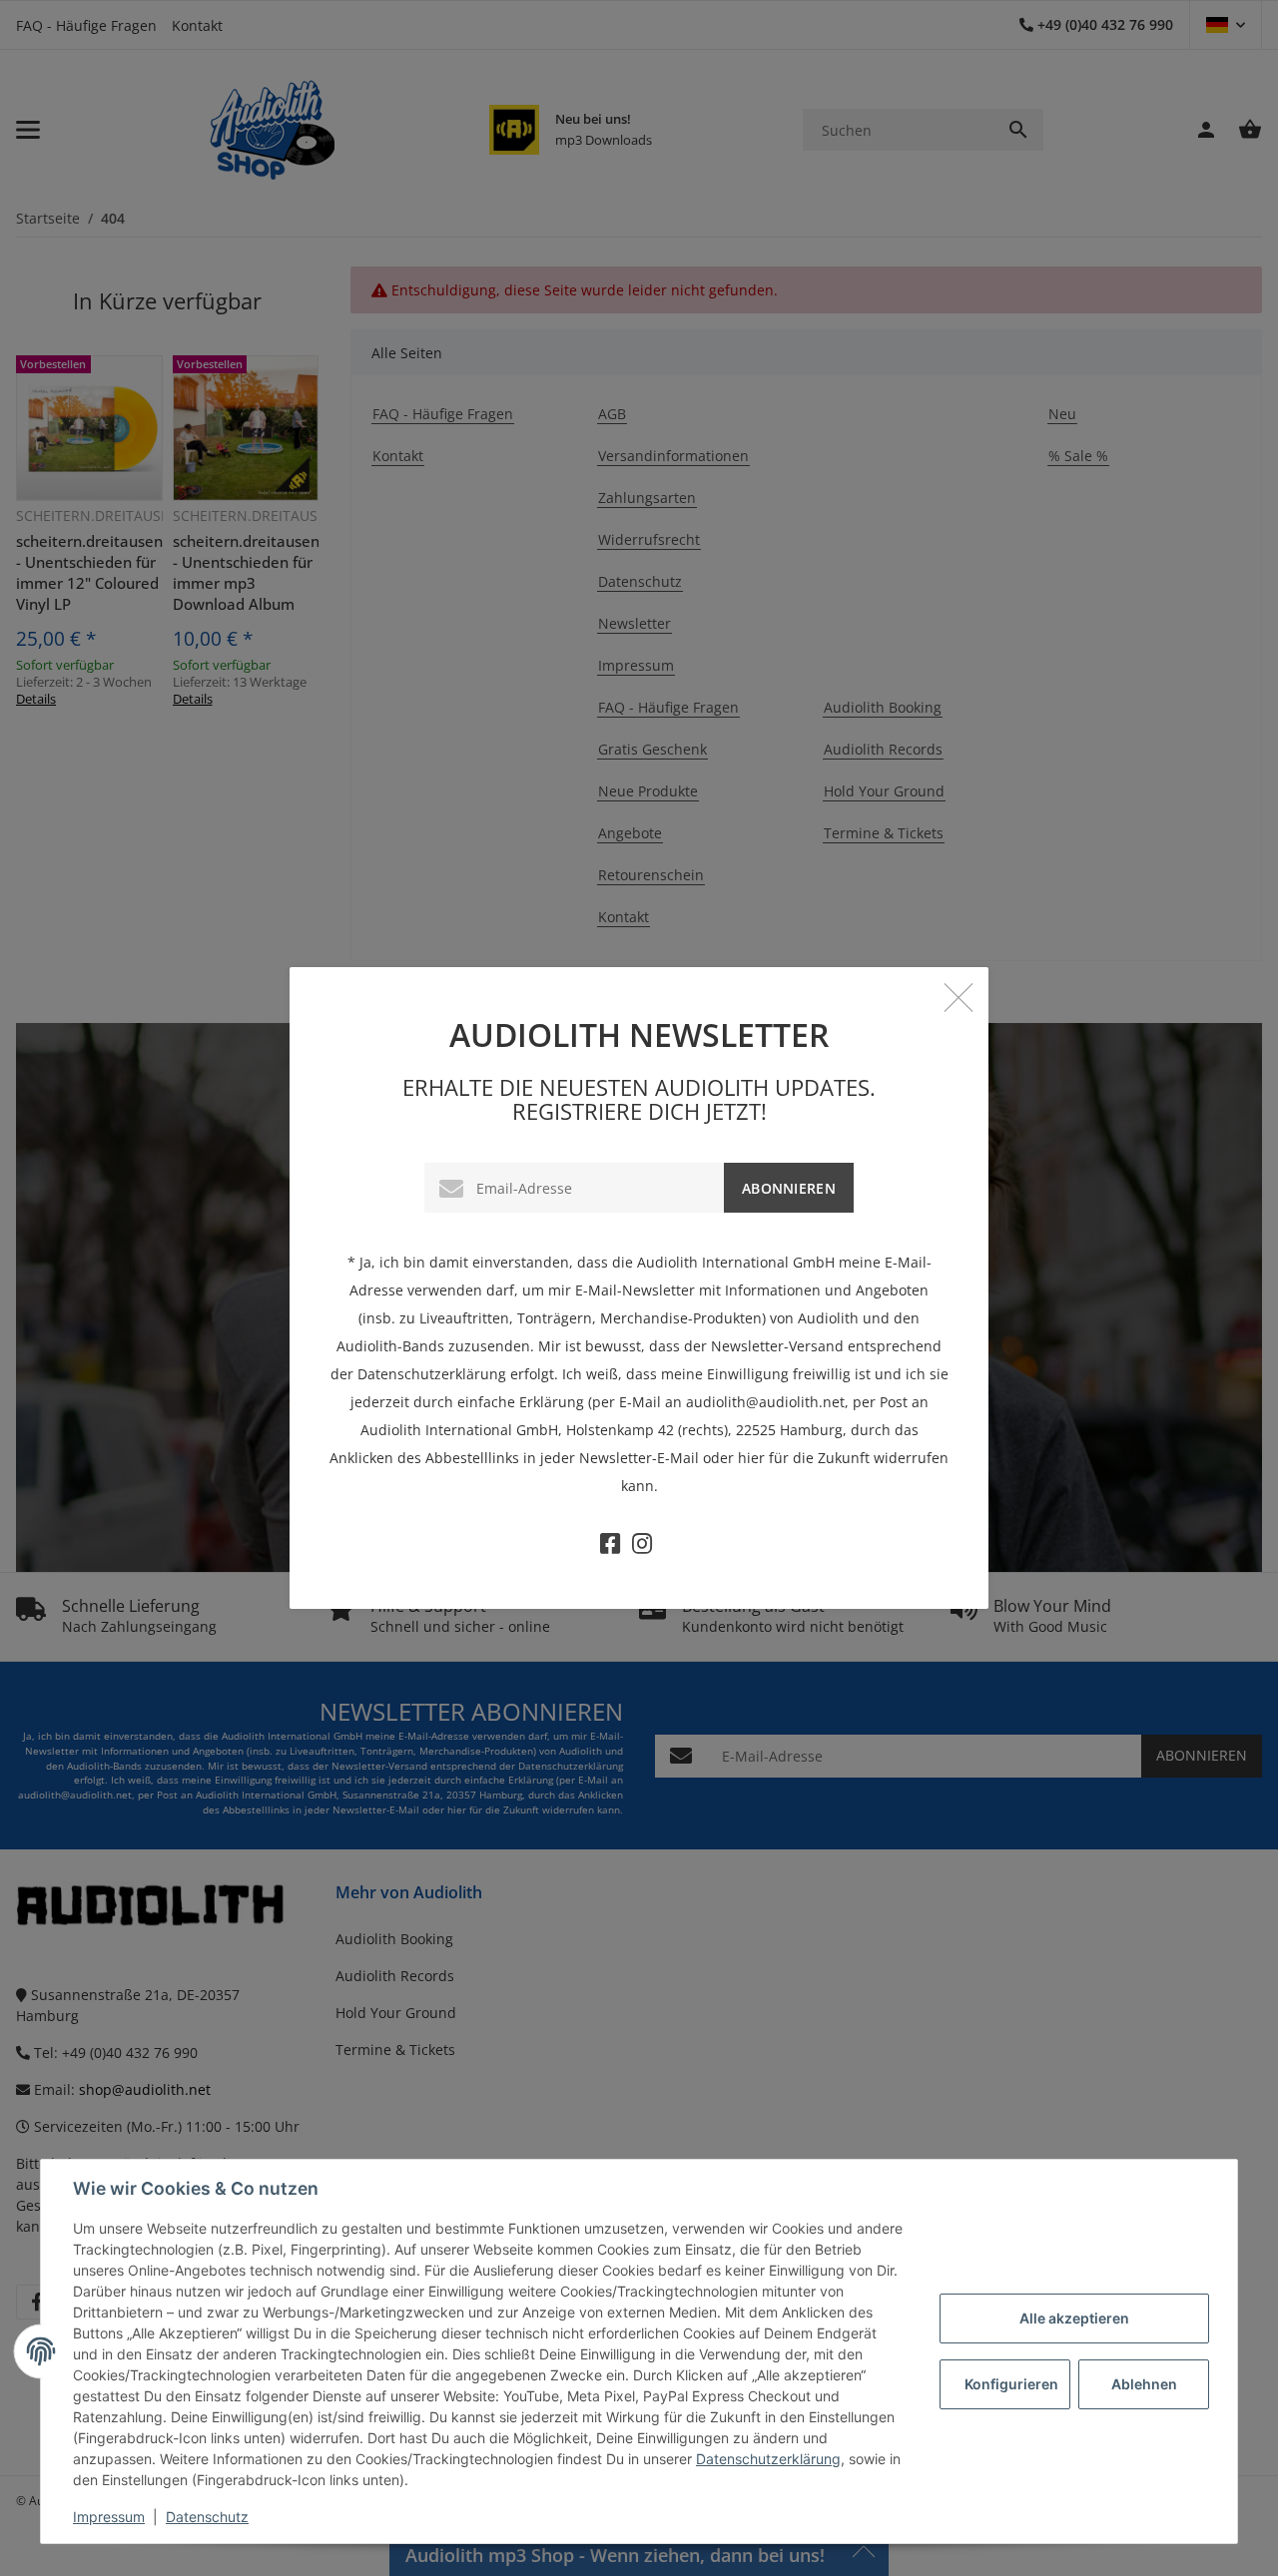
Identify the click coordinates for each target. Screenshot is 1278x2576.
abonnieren (789, 1188)
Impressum (109, 2517)
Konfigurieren (1011, 2384)
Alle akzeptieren (1074, 2318)
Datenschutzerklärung (768, 2459)
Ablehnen (1144, 2384)
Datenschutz (207, 2517)
